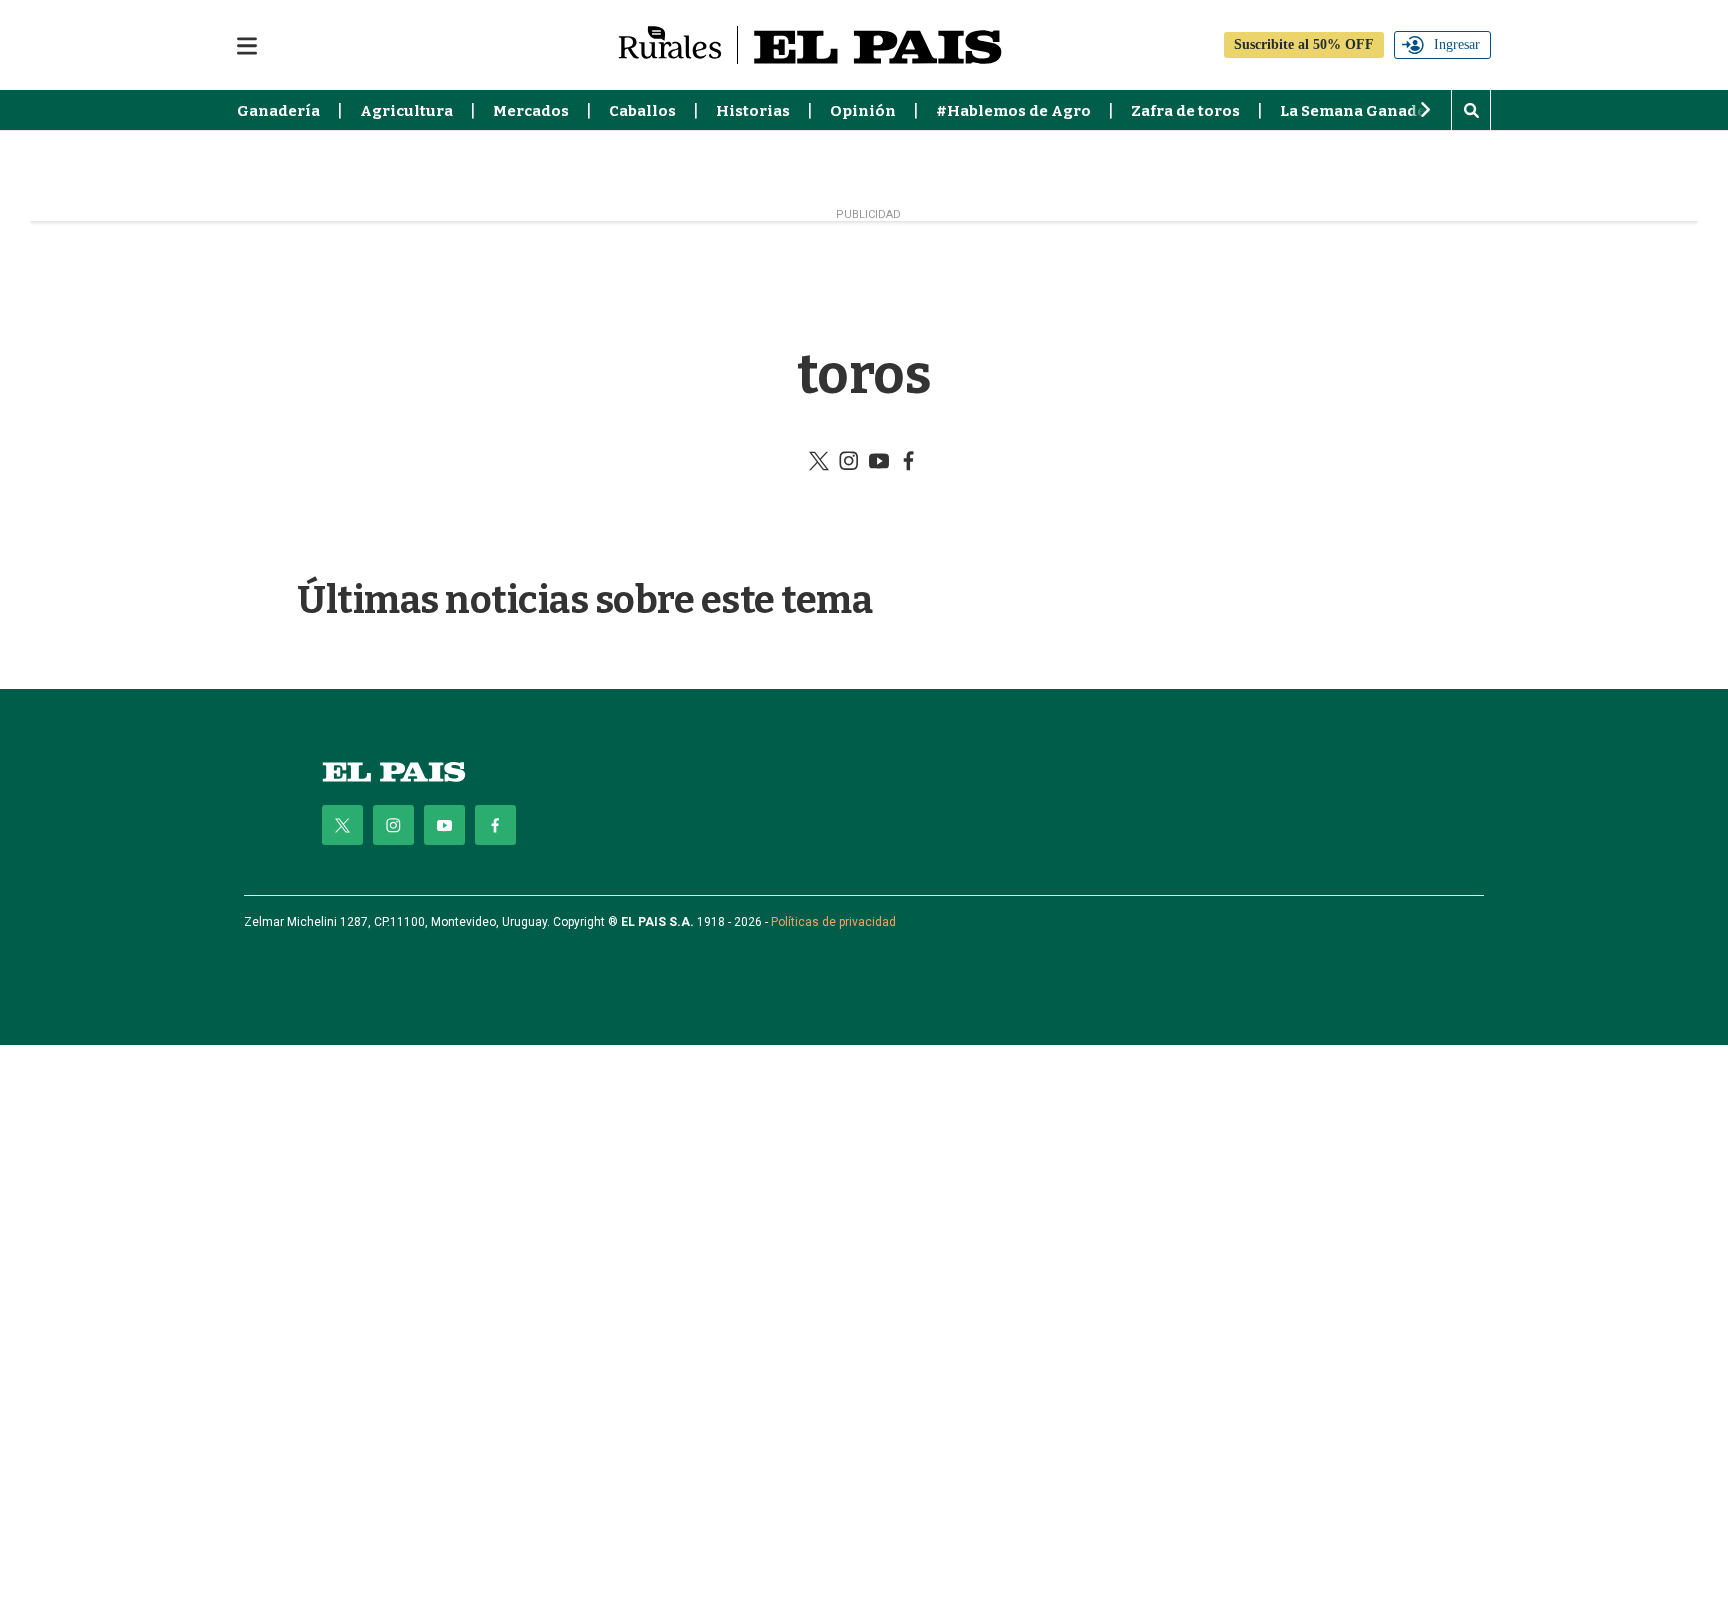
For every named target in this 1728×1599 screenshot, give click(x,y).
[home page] (394, 771)
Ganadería (278, 111)
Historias (753, 111)
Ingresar (1457, 44)
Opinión (863, 111)
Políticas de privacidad (833, 922)
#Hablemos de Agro (1013, 111)
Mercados (531, 111)
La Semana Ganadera (1361, 111)
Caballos (642, 111)
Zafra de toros (1185, 111)
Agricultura (406, 111)
